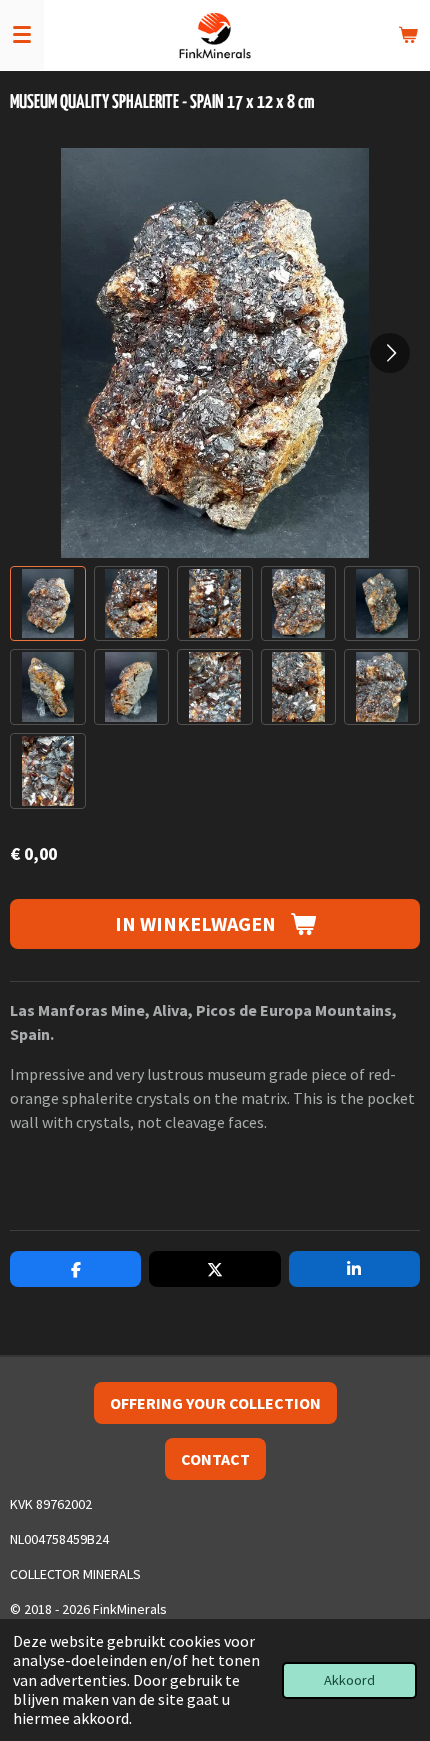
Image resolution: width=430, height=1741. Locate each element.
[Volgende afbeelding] (390, 353)
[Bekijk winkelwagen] (408, 35)
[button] (48, 604)
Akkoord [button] (349, 1680)
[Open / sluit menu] (22, 35)
